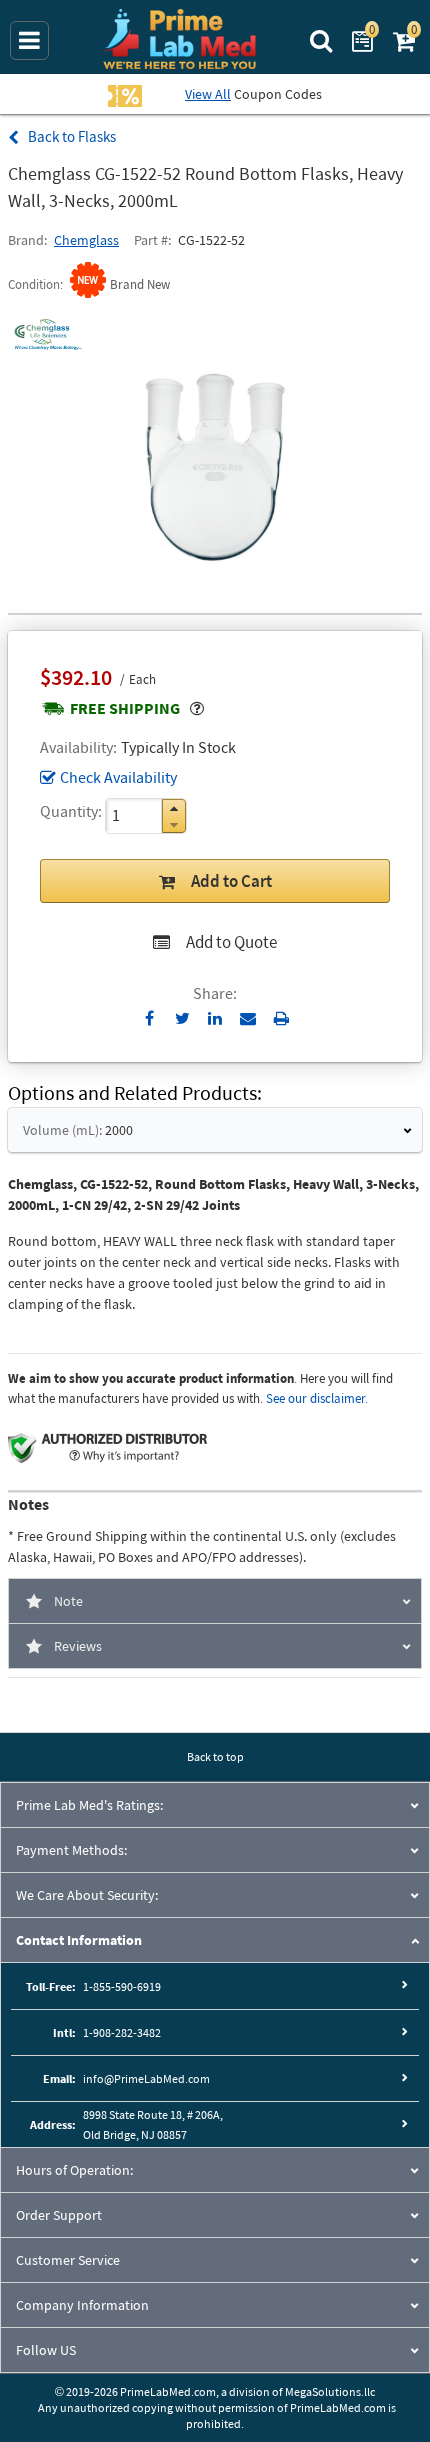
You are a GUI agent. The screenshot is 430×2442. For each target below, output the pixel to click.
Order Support (59, 2215)
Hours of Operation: (74, 2170)
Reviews (78, 1646)
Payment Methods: (71, 1850)
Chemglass (86, 240)
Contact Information (79, 1940)
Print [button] (281, 1018)
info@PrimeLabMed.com (146, 2078)
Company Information (82, 2305)
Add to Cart (231, 881)
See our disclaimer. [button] (317, 1398)
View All (208, 94)
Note (68, 1601)
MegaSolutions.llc (330, 2391)
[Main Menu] (29, 40)
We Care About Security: (87, 1895)
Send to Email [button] (248, 1019)
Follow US (46, 2350)
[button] (174, 808)
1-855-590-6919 (122, 1986)
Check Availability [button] (118, 777)
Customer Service (68, 2260)
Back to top (215, 1756)
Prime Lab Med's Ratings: (89, 1805)
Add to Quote (231, 942)
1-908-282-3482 (122, 2032)
